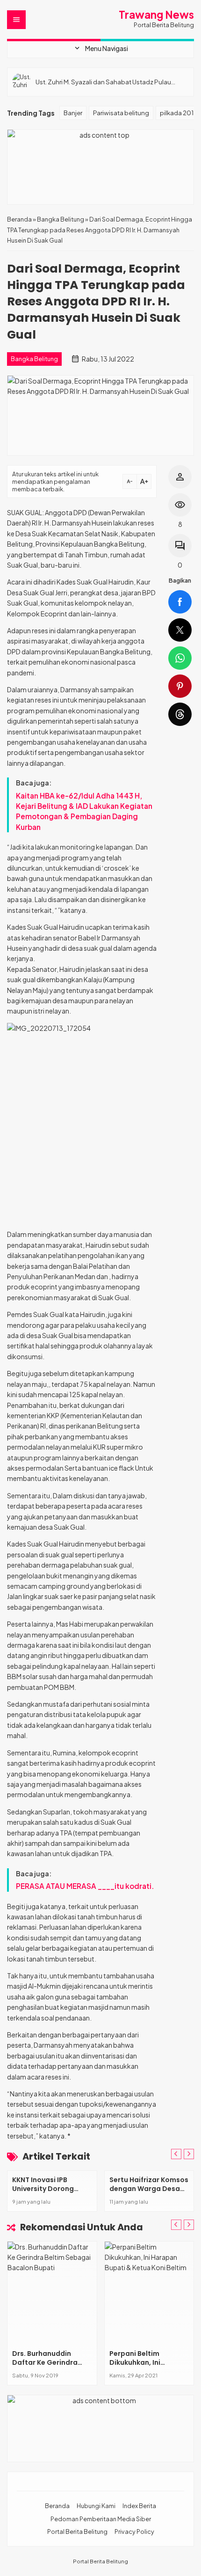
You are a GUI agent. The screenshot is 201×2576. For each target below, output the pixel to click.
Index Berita (139, 2506)
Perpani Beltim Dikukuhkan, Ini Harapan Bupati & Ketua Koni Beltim (140, 2367)
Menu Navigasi (100, 48)
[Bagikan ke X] (180, 630)
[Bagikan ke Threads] (180, 714)
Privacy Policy (134, 2532)
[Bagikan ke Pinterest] (180, 686)
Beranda (57, 2506)
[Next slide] (189, 2225)
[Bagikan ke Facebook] (180, 602)
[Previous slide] (176, 2154)
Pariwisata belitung (121, 113)
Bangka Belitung (34, 359)
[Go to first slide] (189, 2154)
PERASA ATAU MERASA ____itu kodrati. (85, 1886)
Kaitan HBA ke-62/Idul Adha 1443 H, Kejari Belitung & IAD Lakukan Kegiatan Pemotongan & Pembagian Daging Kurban (84, 811)
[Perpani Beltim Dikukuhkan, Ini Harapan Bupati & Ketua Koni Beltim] (149, 2293)
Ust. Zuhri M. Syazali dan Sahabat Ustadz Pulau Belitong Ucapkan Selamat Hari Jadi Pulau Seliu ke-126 (110, 82)
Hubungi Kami (96, 2506)
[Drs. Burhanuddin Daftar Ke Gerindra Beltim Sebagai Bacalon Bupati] (52, 2293)
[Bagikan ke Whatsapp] (180, 658)
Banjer (73, 113)
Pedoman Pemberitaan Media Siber (101, 2519)
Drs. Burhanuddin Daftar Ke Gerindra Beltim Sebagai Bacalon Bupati (45, 2367)
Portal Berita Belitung (77, 2532)
